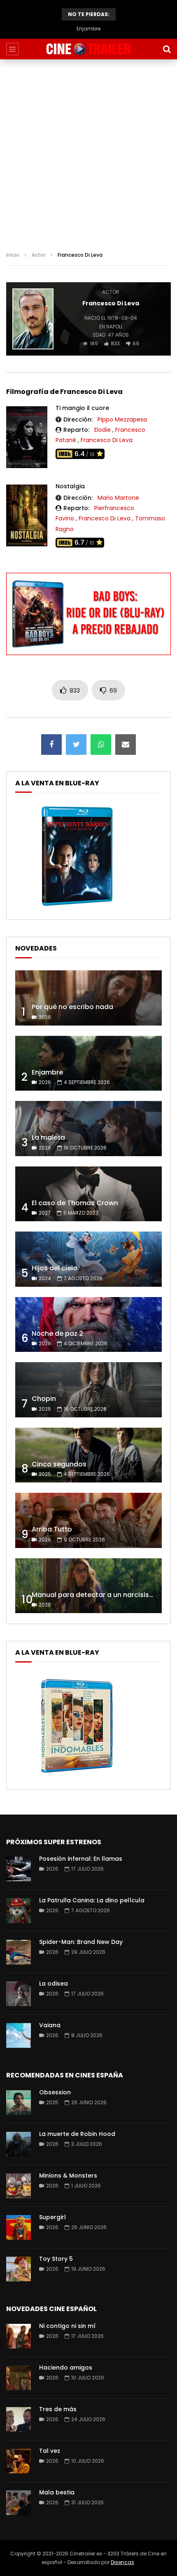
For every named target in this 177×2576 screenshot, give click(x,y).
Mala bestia (57, 2492)
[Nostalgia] (27, 515)
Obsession (55, 2092)
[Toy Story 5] (19, 2269)
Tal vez (50, 2451)
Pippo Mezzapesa (122, 419)
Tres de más (58, 2409)
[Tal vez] (19, 2461)
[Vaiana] (19, 2035)
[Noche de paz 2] (88, 1325)
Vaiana (50, 2025)
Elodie (102, 430)
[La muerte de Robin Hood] (19, 2144)
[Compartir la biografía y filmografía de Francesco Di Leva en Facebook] (51, 745)
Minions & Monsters (68, 2176)
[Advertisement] (88, 152)
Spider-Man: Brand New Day (81, 1942)
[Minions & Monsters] (19, 2186)
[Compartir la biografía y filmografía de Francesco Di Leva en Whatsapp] (101, 745)
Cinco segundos (59, 1464)
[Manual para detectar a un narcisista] (88, 1586)
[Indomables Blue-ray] (77, 1775)
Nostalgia (70, 486)
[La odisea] (19, 1994)
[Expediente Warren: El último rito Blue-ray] (77, 906)
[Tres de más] (19, 2419)
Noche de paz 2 (57, 1334)
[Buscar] (167, 49)
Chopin (44, 1399)
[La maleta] (88, 1129)
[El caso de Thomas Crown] (88, 1194)
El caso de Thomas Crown (75, 1203)
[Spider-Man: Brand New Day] (19, 1952)
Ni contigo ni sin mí (67, 2326)
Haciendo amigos (66, 2368)
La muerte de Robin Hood (77, 2134)
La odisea (54, 1984)
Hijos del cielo (55, 1268)
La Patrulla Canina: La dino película (92, 1900)
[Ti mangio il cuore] (27, 437)
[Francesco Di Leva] (33, 319)
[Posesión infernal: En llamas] (19, 1869)
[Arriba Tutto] (88, 1520)
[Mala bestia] (19, 2503)
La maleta (48, 1137)
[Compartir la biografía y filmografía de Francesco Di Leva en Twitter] (76, 745)
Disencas (122, 2562)
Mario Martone (118, 498)
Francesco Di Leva (107, 440)
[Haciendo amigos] (19, 2378)
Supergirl (52, 2217)
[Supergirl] (19, 2227)
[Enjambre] (88, 1063)
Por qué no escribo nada (72, 1007)
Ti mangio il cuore (82, 408)
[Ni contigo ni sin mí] (19, 2336)
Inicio (13, 255)
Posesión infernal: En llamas (81, 1859)
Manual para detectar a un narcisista (94, 1595)
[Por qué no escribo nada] (88, 998)
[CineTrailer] (88, 49)
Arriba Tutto (52, 1529)
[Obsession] (19, 2103)
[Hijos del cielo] (88, 1259)
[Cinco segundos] (88, 1455)
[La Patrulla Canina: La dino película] (19, 1911)
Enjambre (88, 29)
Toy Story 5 (56, 2259)
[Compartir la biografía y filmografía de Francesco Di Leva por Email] (126, 745)
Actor (38, 255)
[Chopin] (88, 1390)
